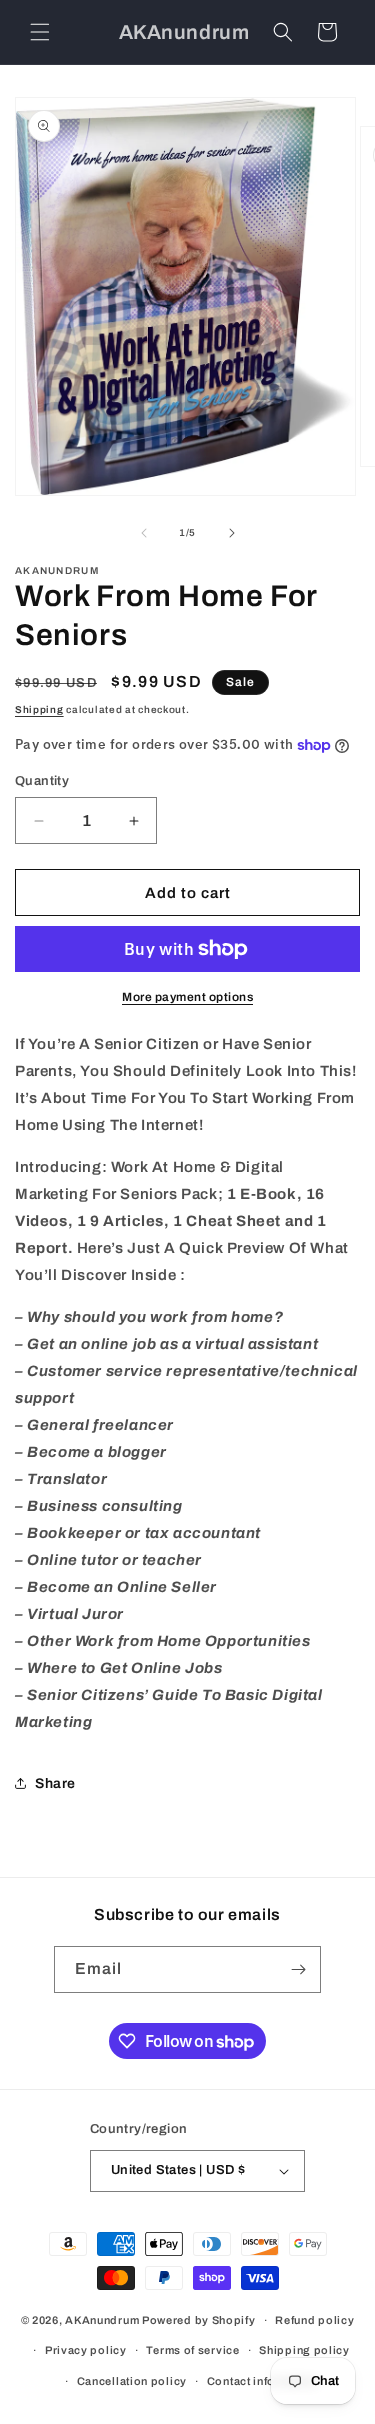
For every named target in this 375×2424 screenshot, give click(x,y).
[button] (40, 32)
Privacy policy (86, 2350)
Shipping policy (304, 2350)
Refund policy (314, 2320)
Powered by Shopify (199, 2320)
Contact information (262, 2381)
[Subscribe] (298, 1969)
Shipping (39, 709)
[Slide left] (144, 533)
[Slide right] (232, 533)
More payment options (187, 997)
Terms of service (192, 2350)
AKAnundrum (102, 2320)
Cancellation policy (132, 2381)
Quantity (42, 781)
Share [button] (55, 1783)
